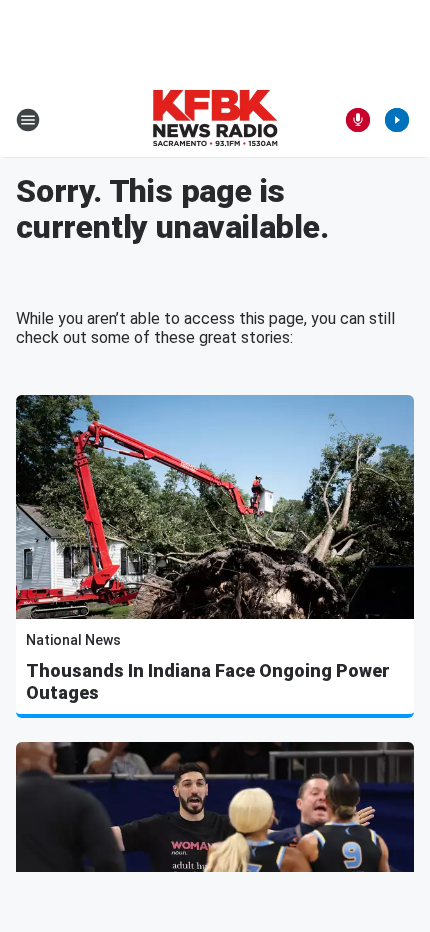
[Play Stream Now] (397, 120)
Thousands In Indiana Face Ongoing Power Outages (208, 681)
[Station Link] (215, 120)
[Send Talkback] (358, 120)
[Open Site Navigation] (28, 120)
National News (73, 640)
